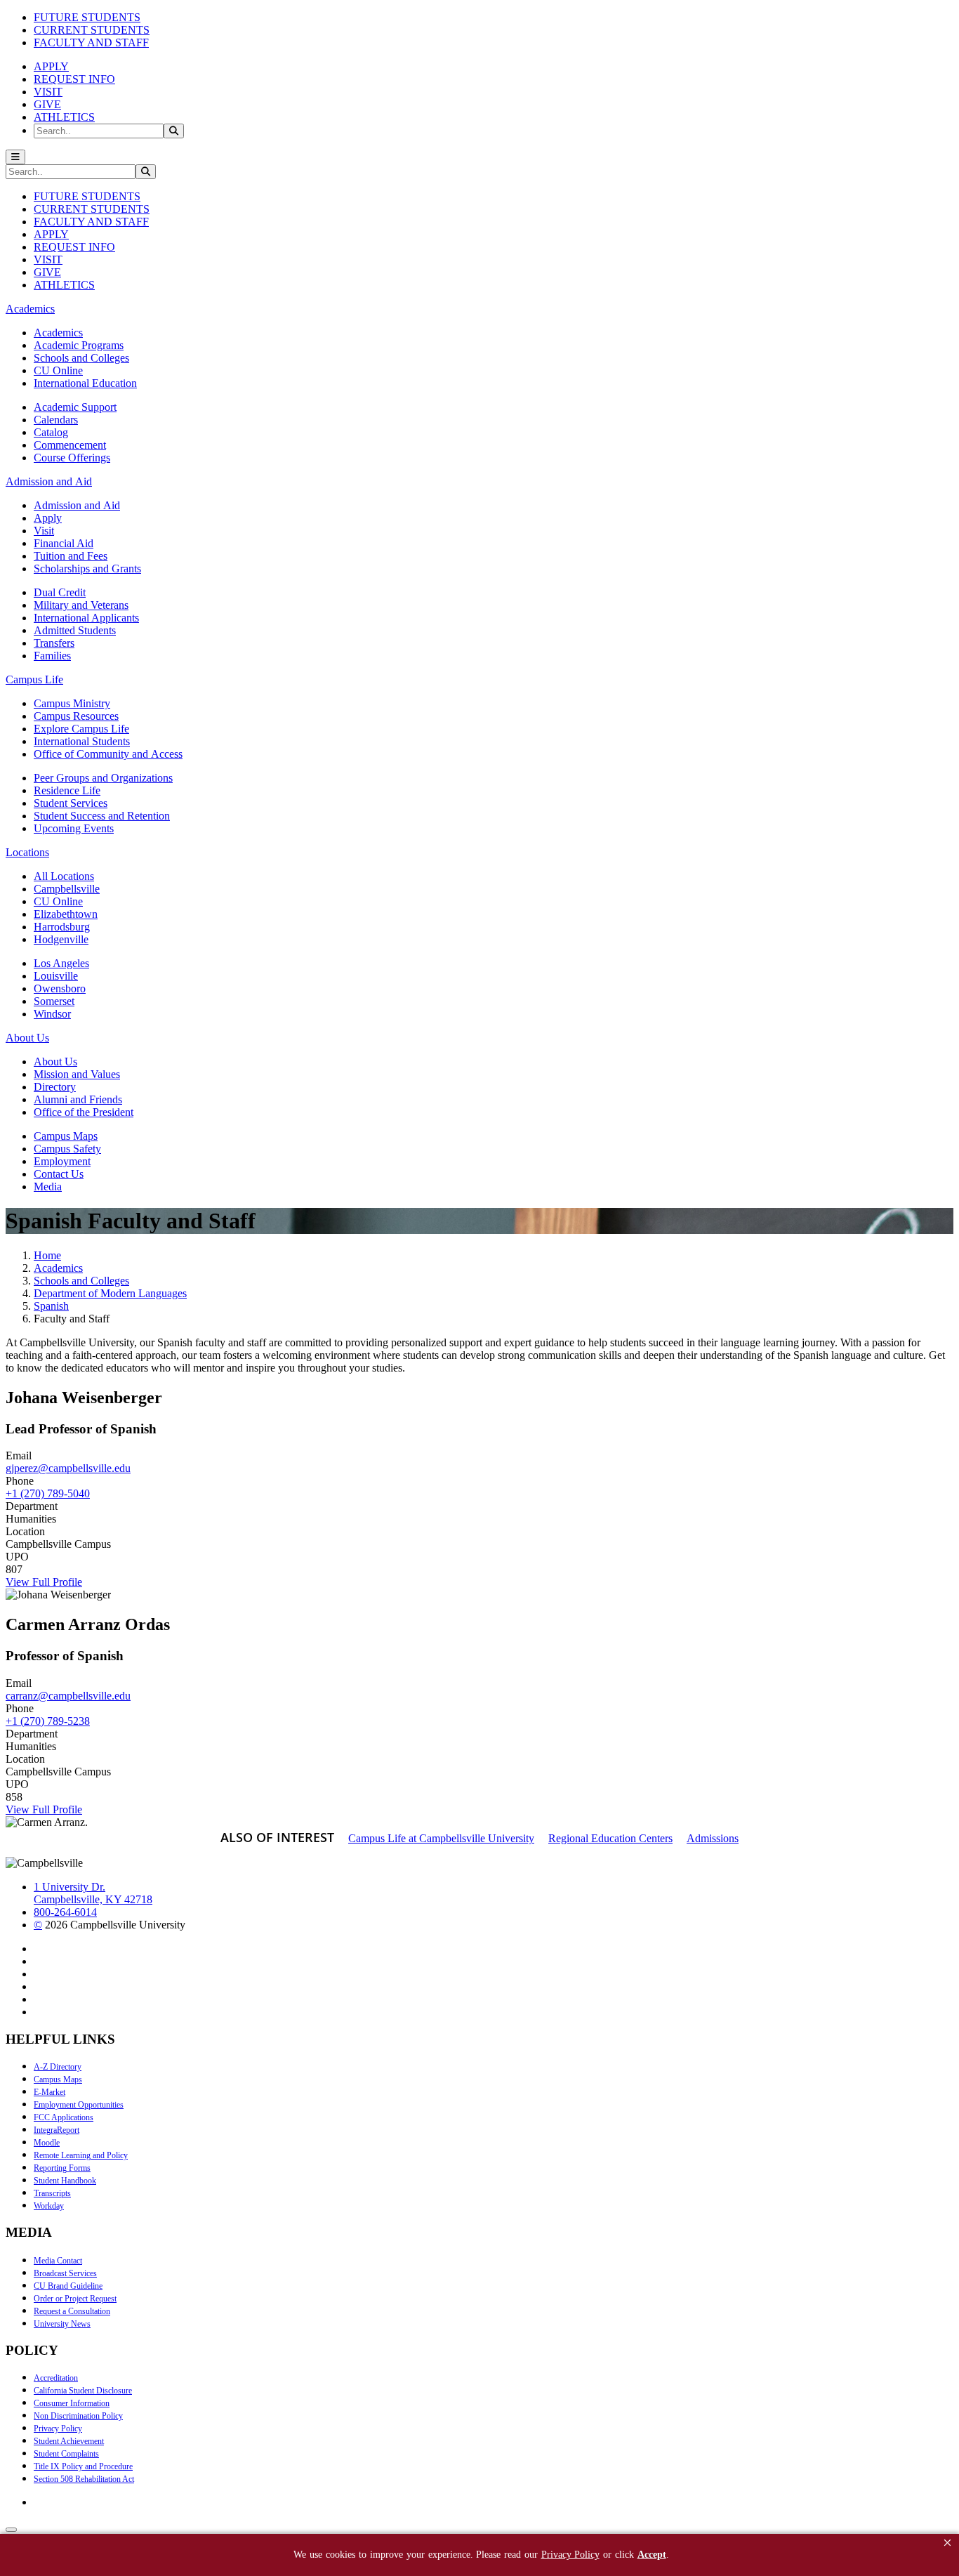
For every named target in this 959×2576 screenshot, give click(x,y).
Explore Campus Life (81, 729)
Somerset (54, 1001)
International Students (82, 741)
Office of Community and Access (108, 754)
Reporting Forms (62, 2168)
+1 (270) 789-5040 (48, 1493)
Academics (58, 333)
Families (52, 656)
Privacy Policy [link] (570, 2555)
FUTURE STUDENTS (87, 17)
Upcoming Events (74, 828)
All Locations (64, 876)
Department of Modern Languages (110, 1293)
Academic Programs (79, 345)
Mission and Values (77, 1074)
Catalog (51, 432)
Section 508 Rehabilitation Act (84, 2479)
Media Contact (58, 2261)
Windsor (52, 1014)
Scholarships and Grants (87, 569)
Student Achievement (69, 2441)
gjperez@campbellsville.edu (68, 1468)
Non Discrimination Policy (78, 2416)
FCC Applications (64, 2117)
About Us (55, 1062)
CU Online (58, 370)
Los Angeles (61, 963)
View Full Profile (44, 1582)
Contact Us (59, 1174)
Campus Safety (67, 1149)
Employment (62, 1161)
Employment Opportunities (79, 2105)
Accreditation (56, 2378)
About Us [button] (27, 1038)
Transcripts (52, 2193)
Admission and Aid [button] (49, 481)
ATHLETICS (64, 117)
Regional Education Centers (610, 1838)
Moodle (47, 2143)
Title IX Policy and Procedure (83, 2466)
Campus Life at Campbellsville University (441, 1838)
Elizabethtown (66, 914)
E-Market (49, 2092)
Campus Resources (76, 716)
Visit (44, 531)
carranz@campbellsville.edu (68, 1696)
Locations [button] (27, 852)
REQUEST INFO (74, 79)
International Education (85, 383)
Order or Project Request (75, 2299)
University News (62, 2324)
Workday (49, 2206)
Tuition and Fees (71, 556)
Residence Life (67, 790)
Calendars (56, 420)
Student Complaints (66, 2454)
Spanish (51, 1306)
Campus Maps (66, 1136)
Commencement (70, 445)
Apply (48, 518)
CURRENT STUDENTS (92, 30)
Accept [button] (652, 2555)
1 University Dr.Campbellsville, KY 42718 (93, 1893)
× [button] (947, 2543)
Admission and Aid (77, 505)
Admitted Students (75, 630)
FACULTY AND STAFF (91, 42)
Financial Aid (64, 543)
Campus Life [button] (34, 679)
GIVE (47, 104)
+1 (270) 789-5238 (48, 1721)
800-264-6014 (65, 1912)
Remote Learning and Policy (81, 2155)
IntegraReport (57, 2130)
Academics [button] (30, 309)
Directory (55, 1087)
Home (47, 1255)
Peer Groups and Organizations (103, 778)
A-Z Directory (58, 2067)
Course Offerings (72, 458)
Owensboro (60, 988)
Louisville (56, 976)
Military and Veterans (81, 605)
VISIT (48, 92)
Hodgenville (61, 939)
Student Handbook (65, 2181)
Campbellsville (67, 889)
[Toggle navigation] (15, 157)
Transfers (54, 643)
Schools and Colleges (81, 358)
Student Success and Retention (102, 816)
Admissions (713, 1838)
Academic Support (75, 407)
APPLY (51, 66)
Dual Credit (60, 592)
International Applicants (86, 618)
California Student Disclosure (83, 2391)
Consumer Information (72, 2403)
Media (48, 1187)
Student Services (71, 803)
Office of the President (84, 1112)
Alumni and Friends (78, 1099)
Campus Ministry (72, 703)
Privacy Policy (58, 2429)
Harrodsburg (62, 927)
